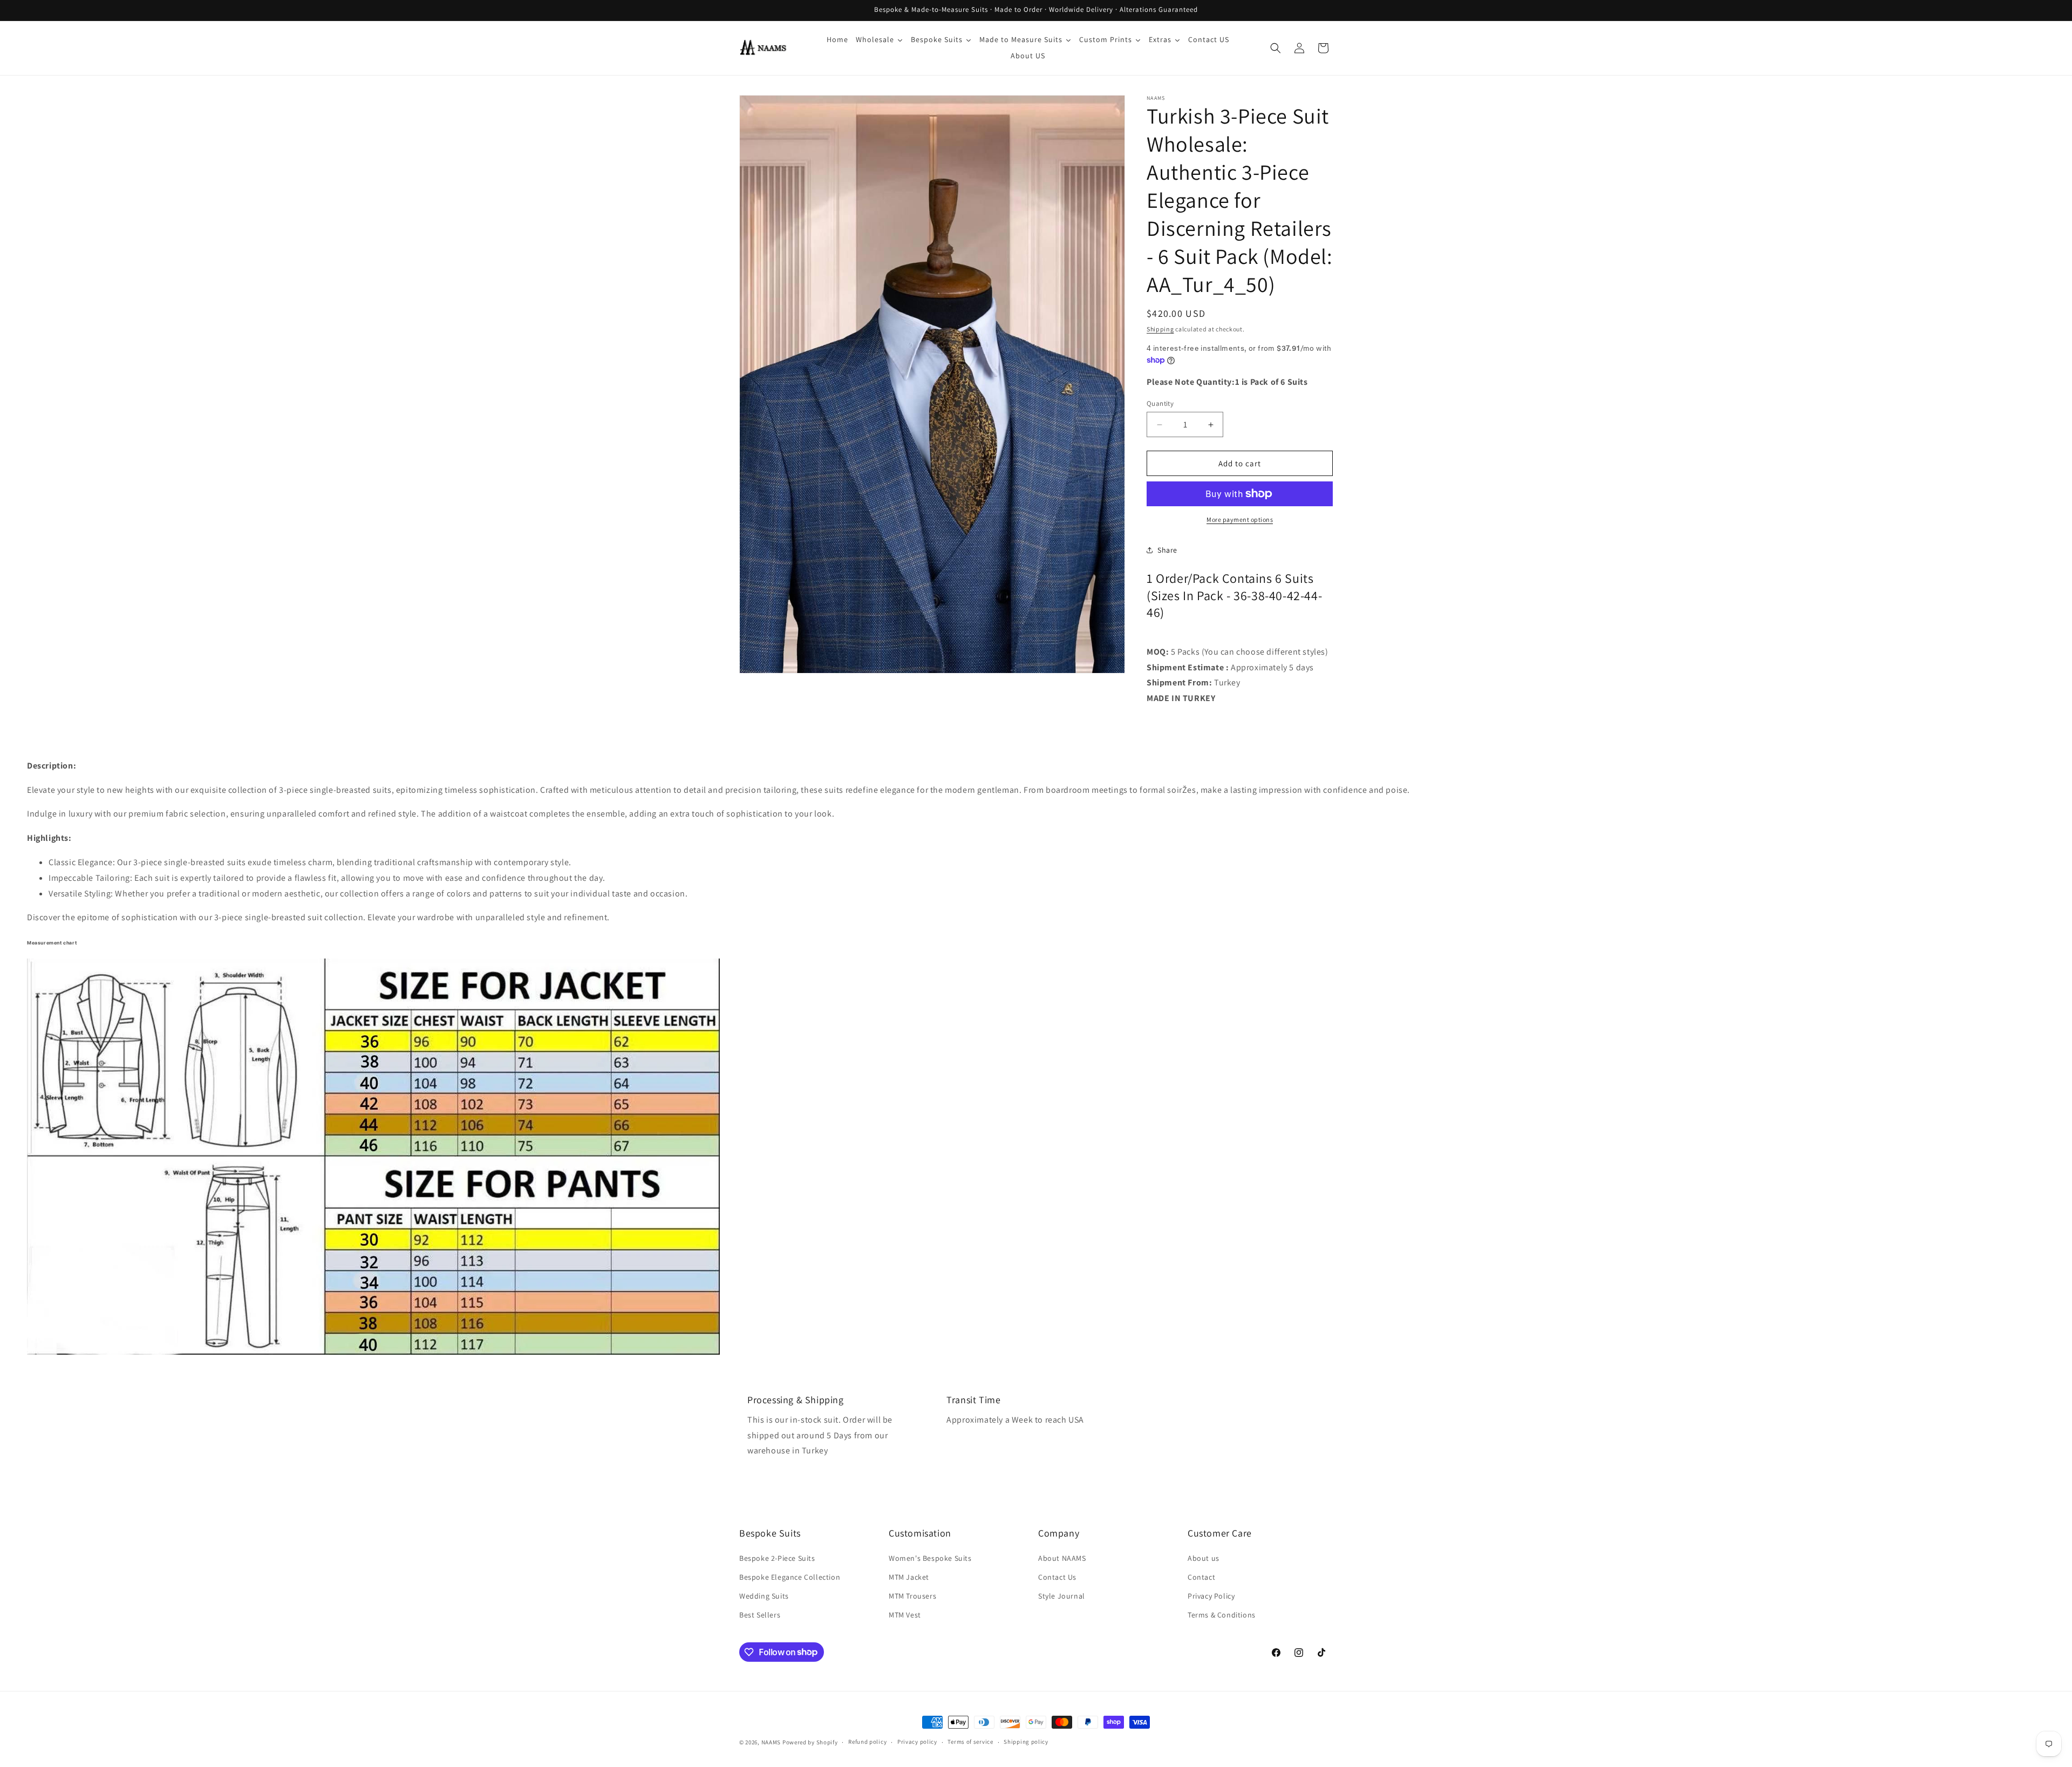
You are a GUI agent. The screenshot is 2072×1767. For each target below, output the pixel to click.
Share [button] (1167, 550)
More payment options (1240, 519)
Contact (1201, 1577)
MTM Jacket (909, 1577)
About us (1204, 1558)
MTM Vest (905, 1615)
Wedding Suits (764, 1596)
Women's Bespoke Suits (930, 1558)
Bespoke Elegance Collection (790, 1577)
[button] (1276, 48)
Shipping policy (1026, 1742)
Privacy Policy (1211, 1596)
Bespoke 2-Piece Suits (777, 1558)
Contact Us (1057, 1577)
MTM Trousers (912, 1596)
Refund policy (867, 1742)
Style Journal (1062, 1596)
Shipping (1160, 329)
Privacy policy (917, 1742)
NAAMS (771, 1742)
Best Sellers (760, 1615)
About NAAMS (1062, 1558)
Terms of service (970, 1742)
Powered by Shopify (810, 1742)
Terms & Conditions (1222, 1615)
